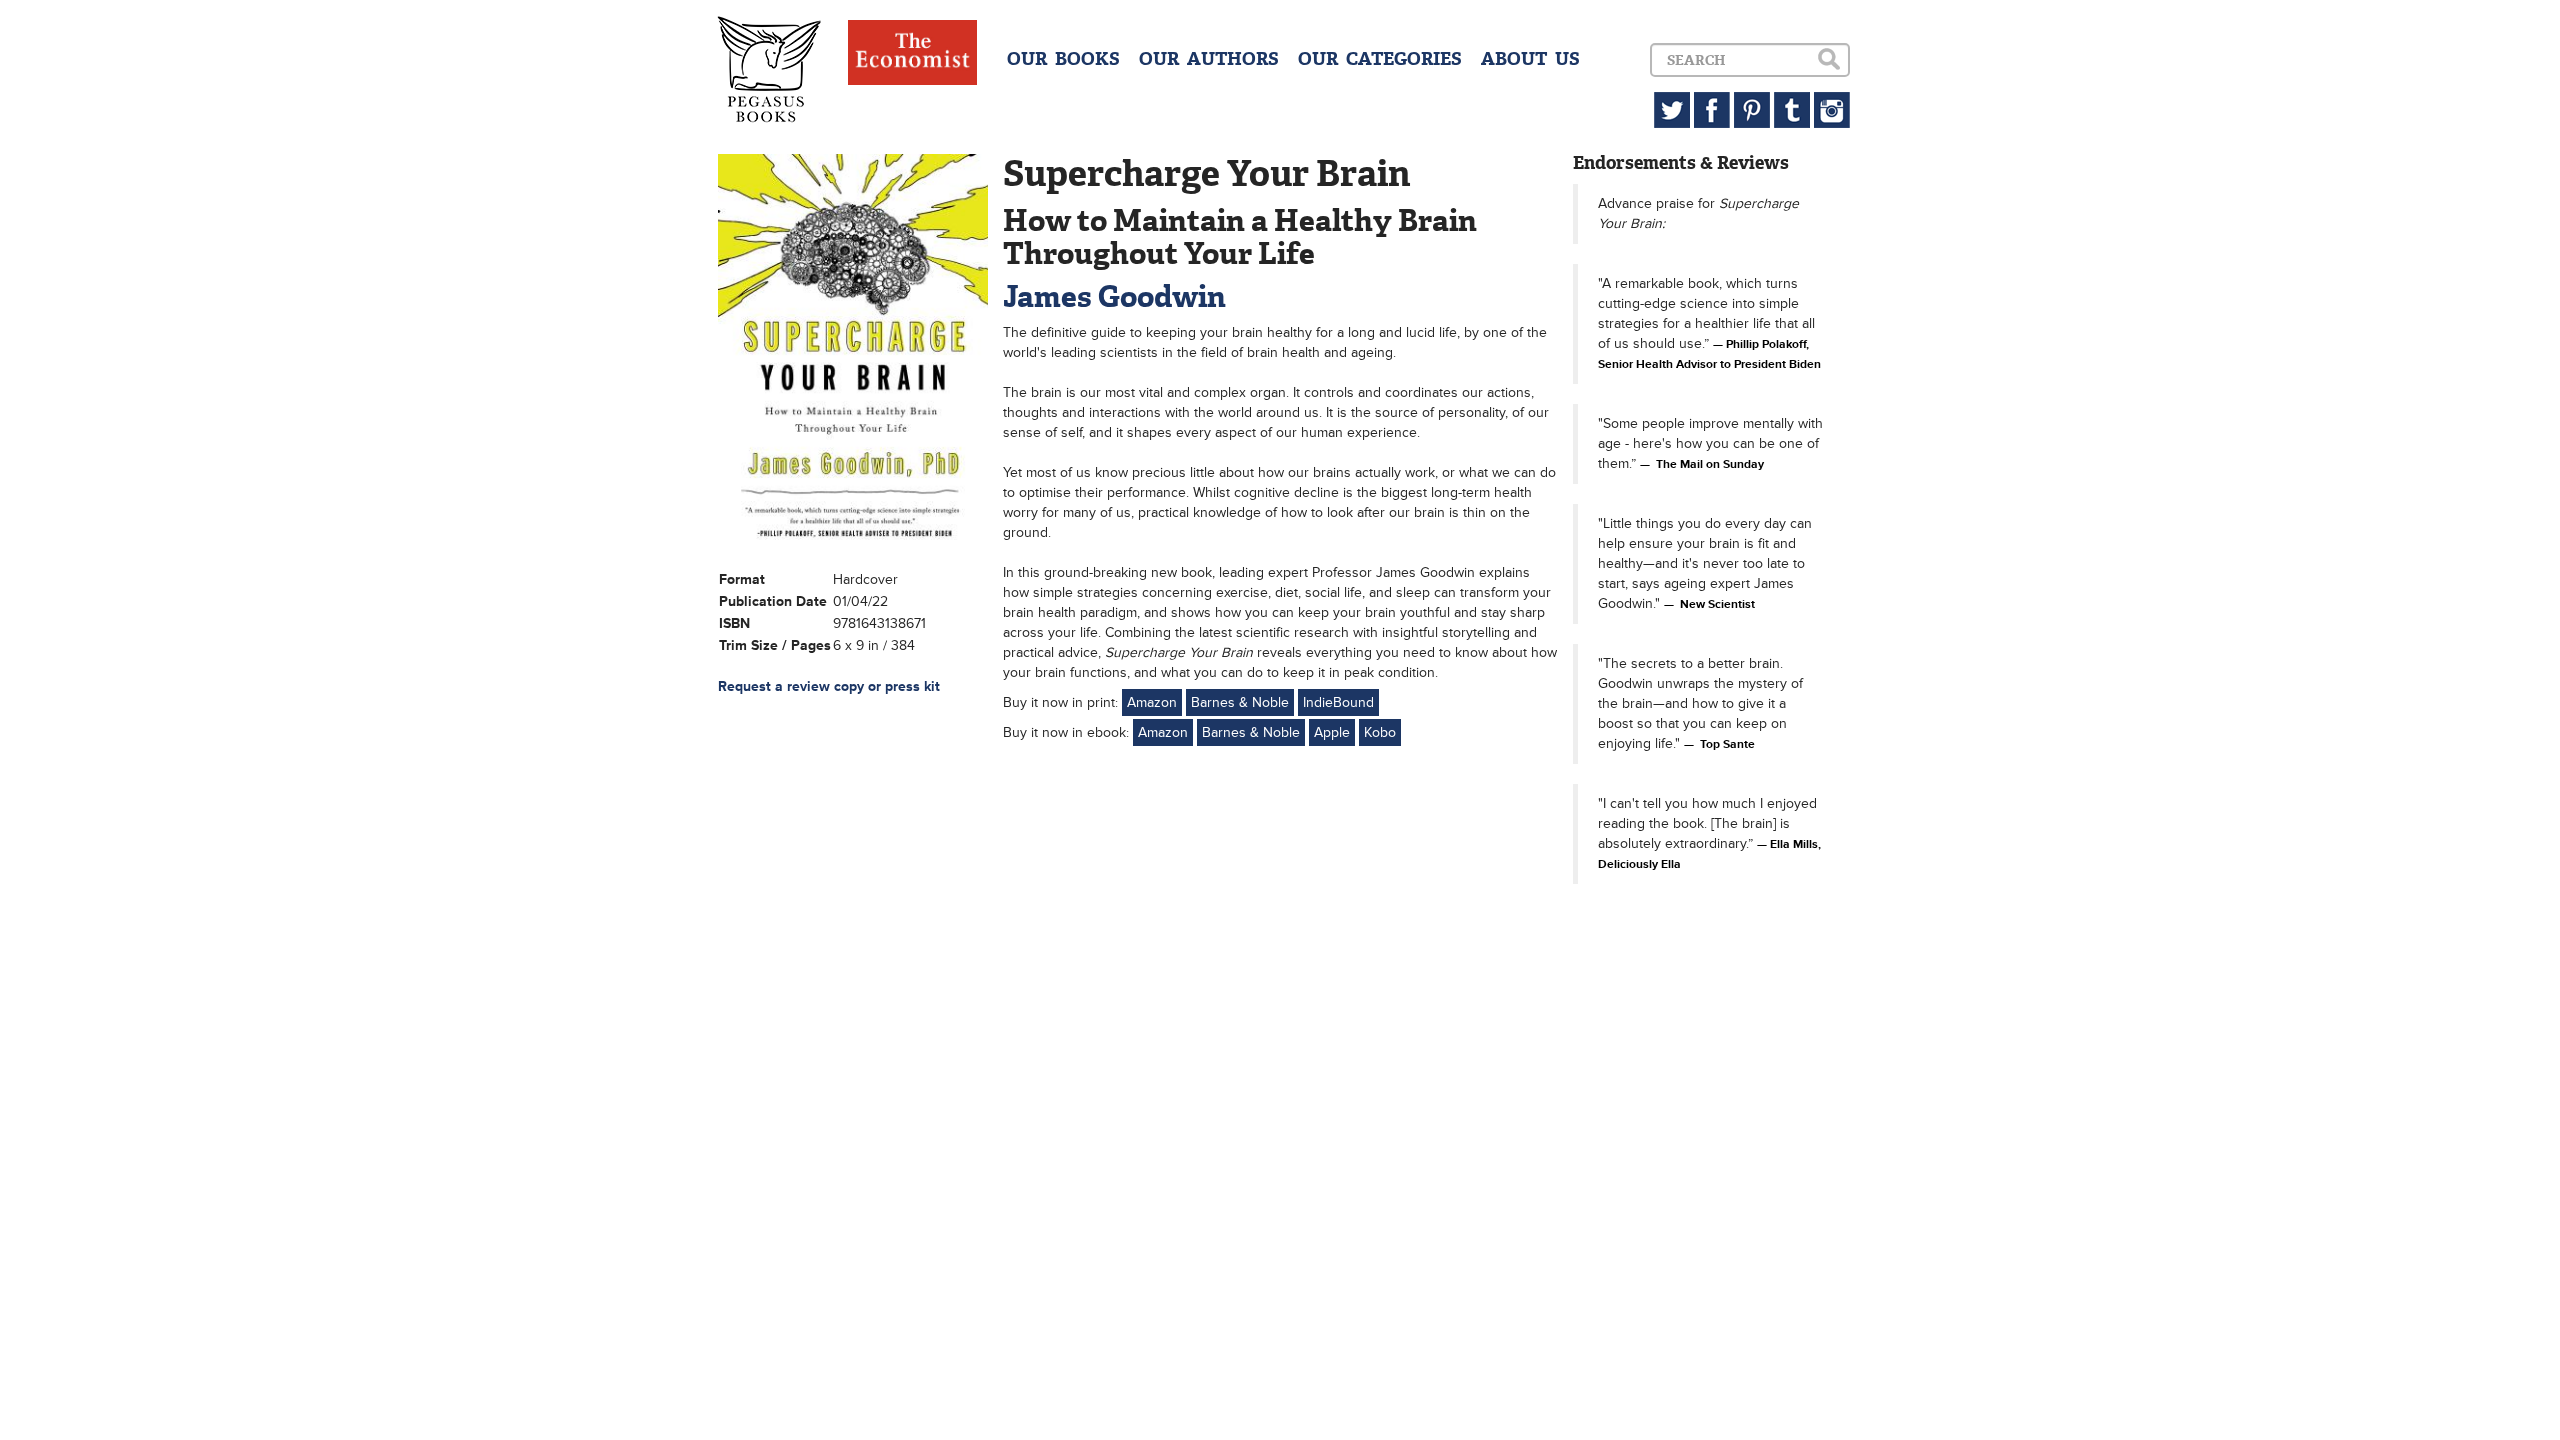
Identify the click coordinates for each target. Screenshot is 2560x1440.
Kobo (1380, 732)
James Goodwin (1114, 296)
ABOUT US (1530, 59)
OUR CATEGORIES (1380, 59)
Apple (1332, 732)
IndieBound (1338, 702)
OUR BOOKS (1063, 59)
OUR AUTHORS (1209, 59)
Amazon (1152, 702)
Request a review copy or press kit (829, 686)
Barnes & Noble (1240, 702)
